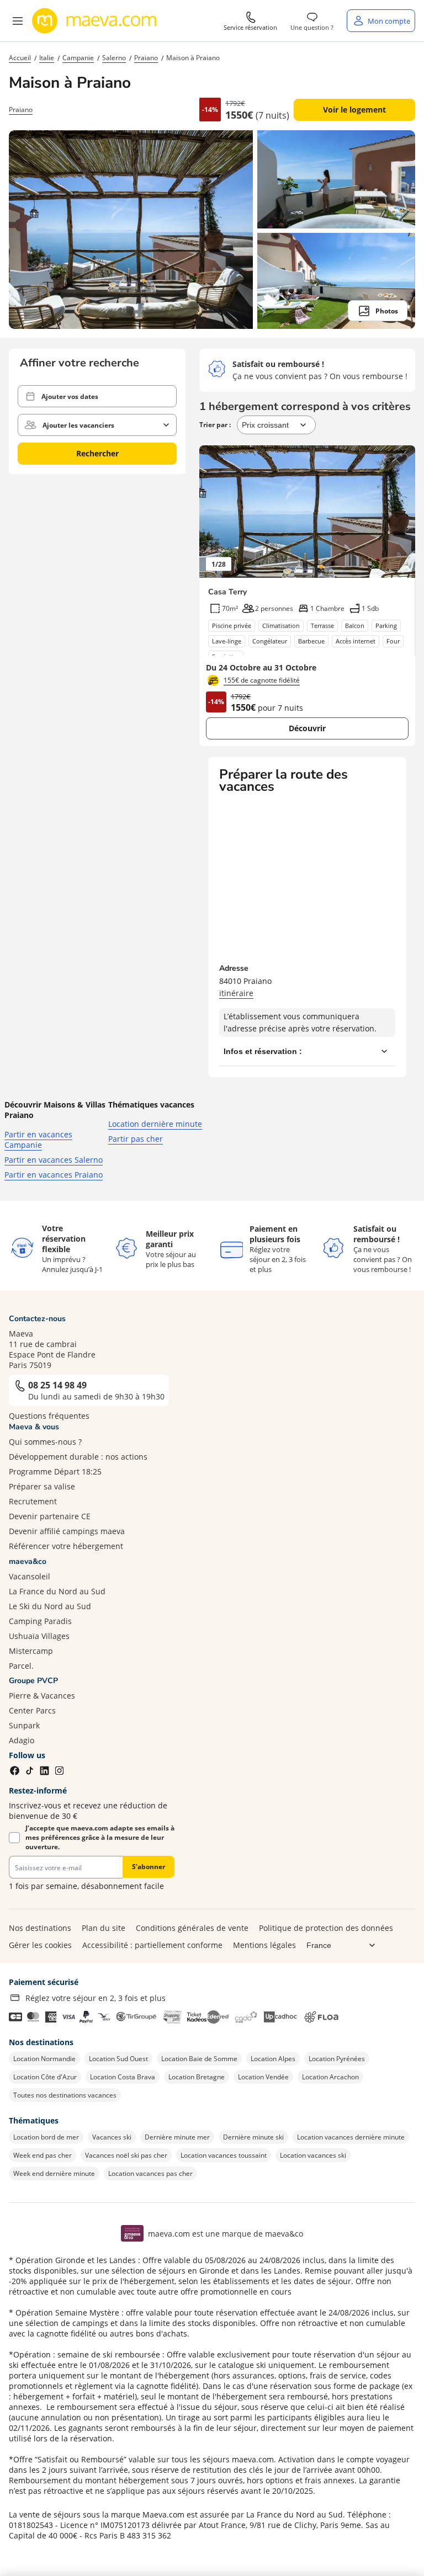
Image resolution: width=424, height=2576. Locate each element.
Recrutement (33, 1501)
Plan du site (104, 1928)
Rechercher (97, 453)
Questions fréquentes (49, 1416)
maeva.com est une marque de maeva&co (226, 2234)
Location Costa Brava (123, 2077)
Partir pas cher (136, 1139)
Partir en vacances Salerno (54, 1160)
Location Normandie (44, 2059)
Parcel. (21, 1666)
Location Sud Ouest (118, 2059)
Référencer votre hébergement (66, 1546)
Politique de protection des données (326, 1928)
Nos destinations (40, 1928)
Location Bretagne (197, 2077)
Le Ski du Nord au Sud (50, 1606)
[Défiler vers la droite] (401, 512)
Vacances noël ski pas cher (126, 2155)
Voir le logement (354, 110)
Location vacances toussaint (224, 2155)
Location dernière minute (155, 1124)
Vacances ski (112, 2137)
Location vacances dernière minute (351, 2137)
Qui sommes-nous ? (45, 1442)
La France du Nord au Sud (57, 1591)
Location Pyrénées (337, 2059)
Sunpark (24, 1725)
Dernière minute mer (177, 2137)
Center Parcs (32, 1710)
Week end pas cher (43, 2155)
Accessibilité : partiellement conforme (152, 1945)
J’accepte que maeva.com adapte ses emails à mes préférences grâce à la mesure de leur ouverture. (100, 1837)
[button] (18, 21)
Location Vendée (263, 2077)
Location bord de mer (46, 2137)
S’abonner (149, 1867)
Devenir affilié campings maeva (67, 1531)
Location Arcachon (330, 2077)
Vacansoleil (30, 1576)
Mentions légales (264, 1945)
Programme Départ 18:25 (55, 1471)
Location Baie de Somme (199, 2059)
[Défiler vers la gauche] (213, 512)
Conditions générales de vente (192, 1928)
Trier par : (216, 425)
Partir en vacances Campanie (38, 1140)
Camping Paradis (40, 1621)
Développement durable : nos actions (78, 1457)
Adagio (22, 1740)
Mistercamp (31, 1651)
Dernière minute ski (253, 2137)
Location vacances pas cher (150, 2173)
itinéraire (236, 993)
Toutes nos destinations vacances (65, 2095)
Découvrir (307, 728)
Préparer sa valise (42, 1486)
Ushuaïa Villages (39, 1636)
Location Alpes (273, 2059)
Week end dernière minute (54, 2173)
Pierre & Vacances (42, 1696)
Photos (387, 311)
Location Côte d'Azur (45, 2077)
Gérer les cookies (40, 1945)
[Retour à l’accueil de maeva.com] (94, 21)
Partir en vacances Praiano (54, 1175)
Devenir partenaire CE (50, 1516)
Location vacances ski (313, 2155)
